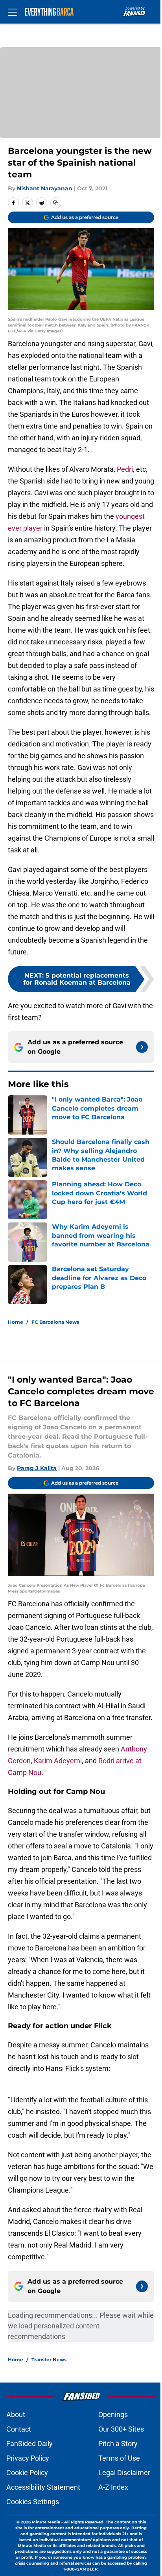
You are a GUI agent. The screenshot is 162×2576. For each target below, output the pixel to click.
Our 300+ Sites (121, 2429)
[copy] (56, 203)
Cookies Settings (33, 2502)
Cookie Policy (27, 2473)
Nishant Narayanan (45, 188)
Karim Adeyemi (58, 1761)
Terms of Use (119, 2458)
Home (16, 1322)
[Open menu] (13, 12)
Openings (113, 2415)
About (16, 2415)
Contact (19, 2429)
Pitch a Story (118, 2444)
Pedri (125, 469)
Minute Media (46, 2522)
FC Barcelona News (55, 1322)
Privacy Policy (28, 2458)
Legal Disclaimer (124, 2473)
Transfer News (49, 2360)
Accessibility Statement (43, 2487)
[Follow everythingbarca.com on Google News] (142, 1047)
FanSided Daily (29, 2444)
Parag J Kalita (37, 1468)
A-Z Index (113, 2487)
